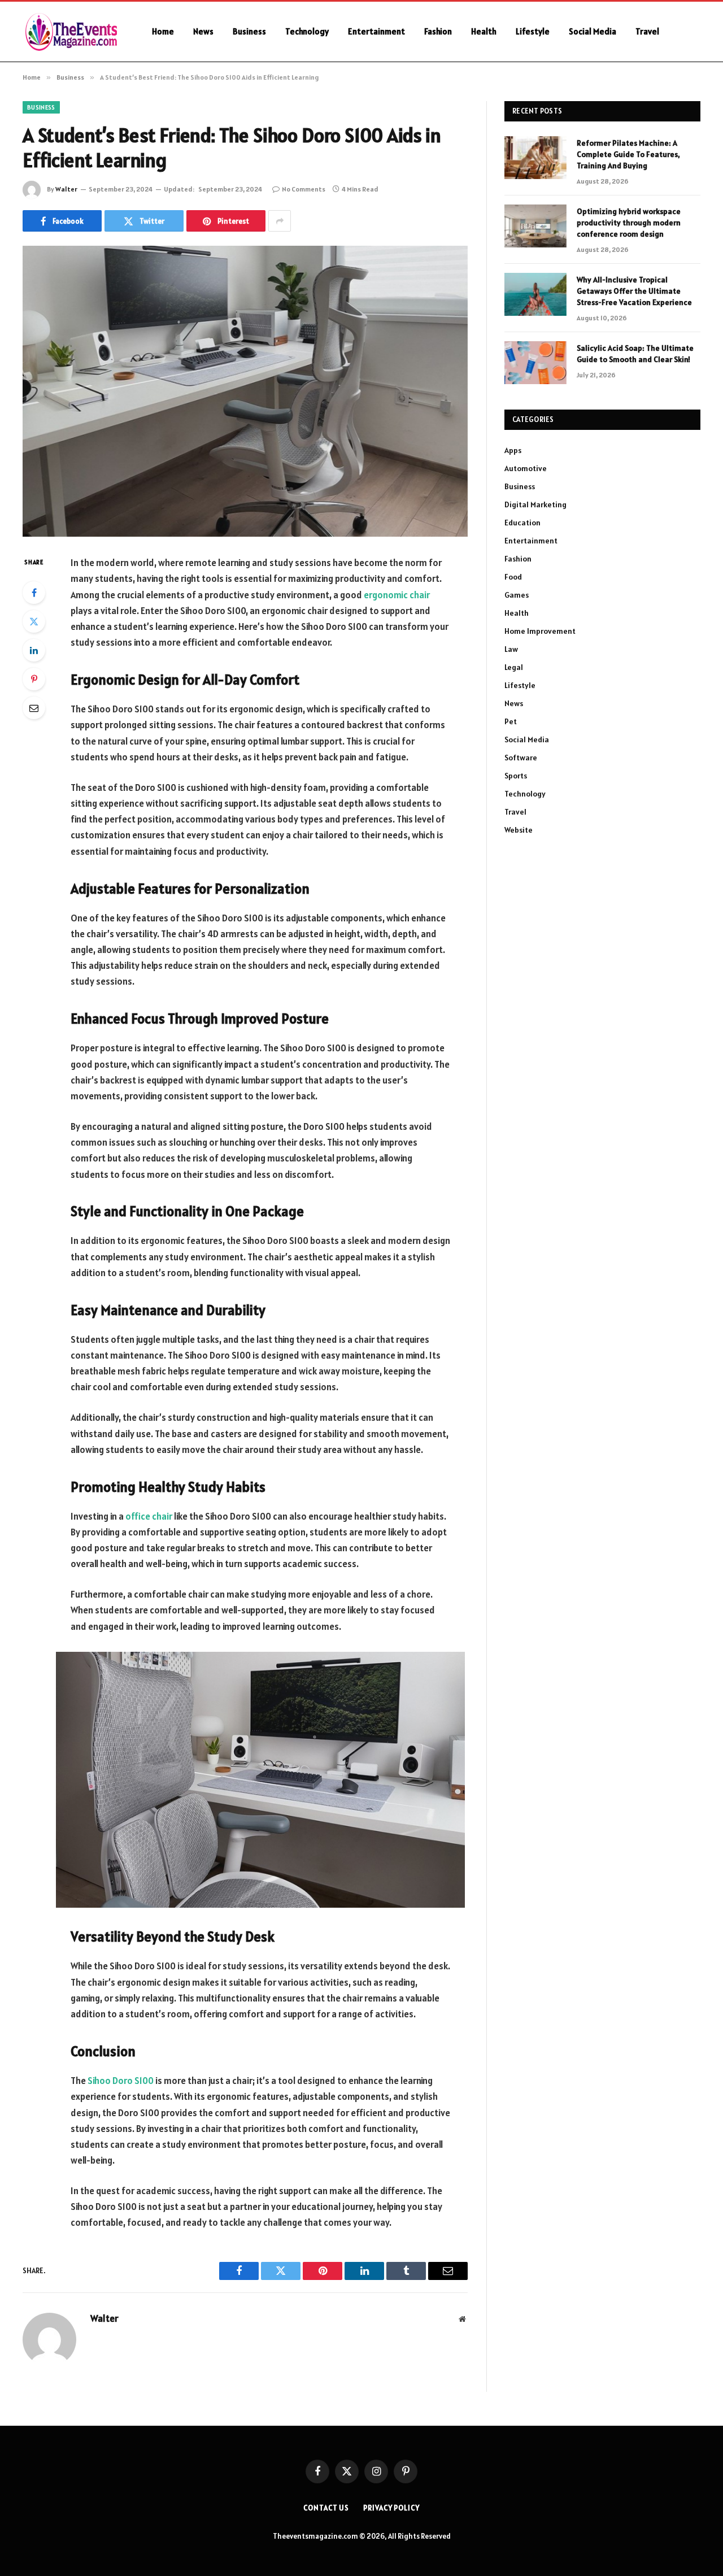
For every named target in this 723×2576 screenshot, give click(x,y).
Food (513, 577)
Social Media (593, 31)
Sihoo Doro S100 (121, 2081)
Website (519, 830)
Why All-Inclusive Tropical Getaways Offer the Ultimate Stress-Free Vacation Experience (634, 291)
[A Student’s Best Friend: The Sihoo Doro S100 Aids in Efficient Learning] (245, 391)
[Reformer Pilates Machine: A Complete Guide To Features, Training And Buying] (535, 158)
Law (511, 649)
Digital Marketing (535, 504)
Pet (511, 721)
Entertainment (376, 31)
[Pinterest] (34, 679)
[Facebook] (34, 593)
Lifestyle (533, 31)
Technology (307, 31)
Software (521, 758)
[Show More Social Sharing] (280, 221)
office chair (149, 1516)
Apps (513, 450)
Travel (647, 31)
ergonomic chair (397, 595)
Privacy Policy (391, 2508)
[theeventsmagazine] (73, 32)
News (203, 31)
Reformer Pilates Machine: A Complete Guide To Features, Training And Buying (628, 154)
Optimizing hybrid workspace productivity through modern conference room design (629, 223)
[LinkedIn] (34, 650)
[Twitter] (34, 621)
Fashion (438, 31)
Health (484, 31)
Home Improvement (540, 631)
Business (249, 31)
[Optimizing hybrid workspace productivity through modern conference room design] (535, 226)
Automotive (526, 468)
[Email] (34, 708)
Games (517, 595)
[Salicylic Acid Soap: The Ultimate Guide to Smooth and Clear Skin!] (535, 363)
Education (522, 523)
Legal (514, 667)
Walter (66, 189)
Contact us (326, 2508)
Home (163, 31)
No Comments (304, 189)
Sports (516, 776)
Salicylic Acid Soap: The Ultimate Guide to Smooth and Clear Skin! (635, 354)
